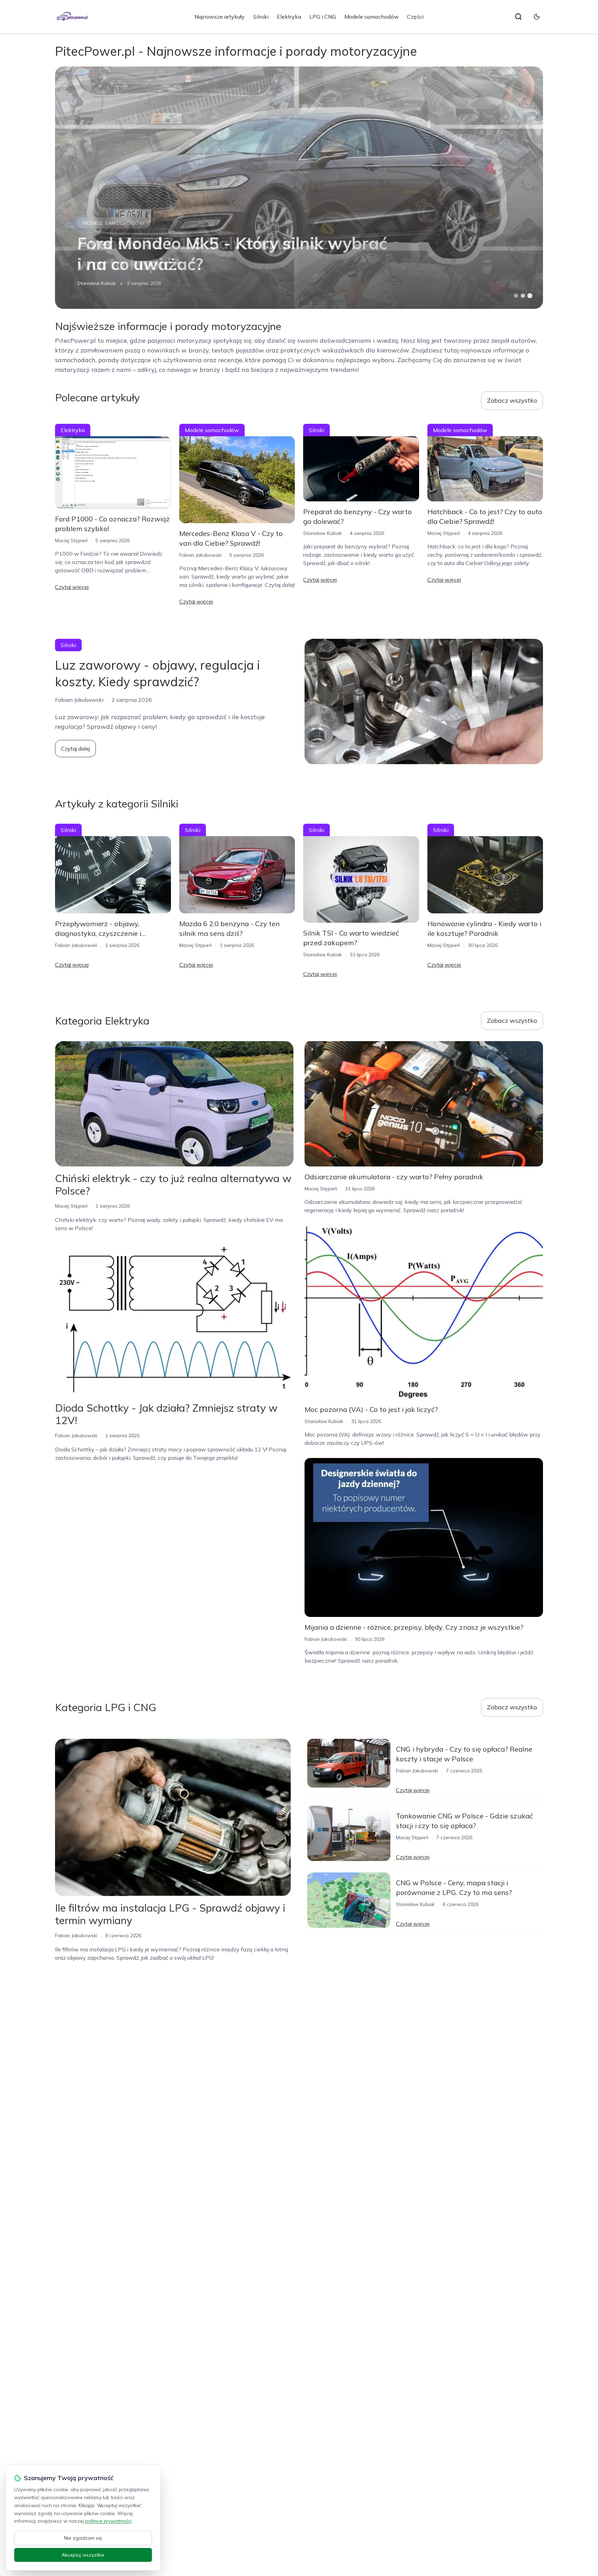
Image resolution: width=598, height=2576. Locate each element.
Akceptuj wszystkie (83, 2555)
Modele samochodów (372, 17)
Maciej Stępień (71, 540)
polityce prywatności (108, 2521)
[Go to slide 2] (523, 296)
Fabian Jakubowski (200, 555)
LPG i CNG (323, 17)
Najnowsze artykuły (220, 17)
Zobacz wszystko (512, 400)
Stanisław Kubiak (97, 283)
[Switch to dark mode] (537, 17)
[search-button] (518, 17)
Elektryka (289, 17)
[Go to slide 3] (530, 296)
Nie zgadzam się (83, 2538)
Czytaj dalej (75, 749)
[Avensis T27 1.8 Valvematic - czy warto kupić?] (299, 188)
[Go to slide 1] (516, 296)
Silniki (261, 17)
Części (415, 17)
